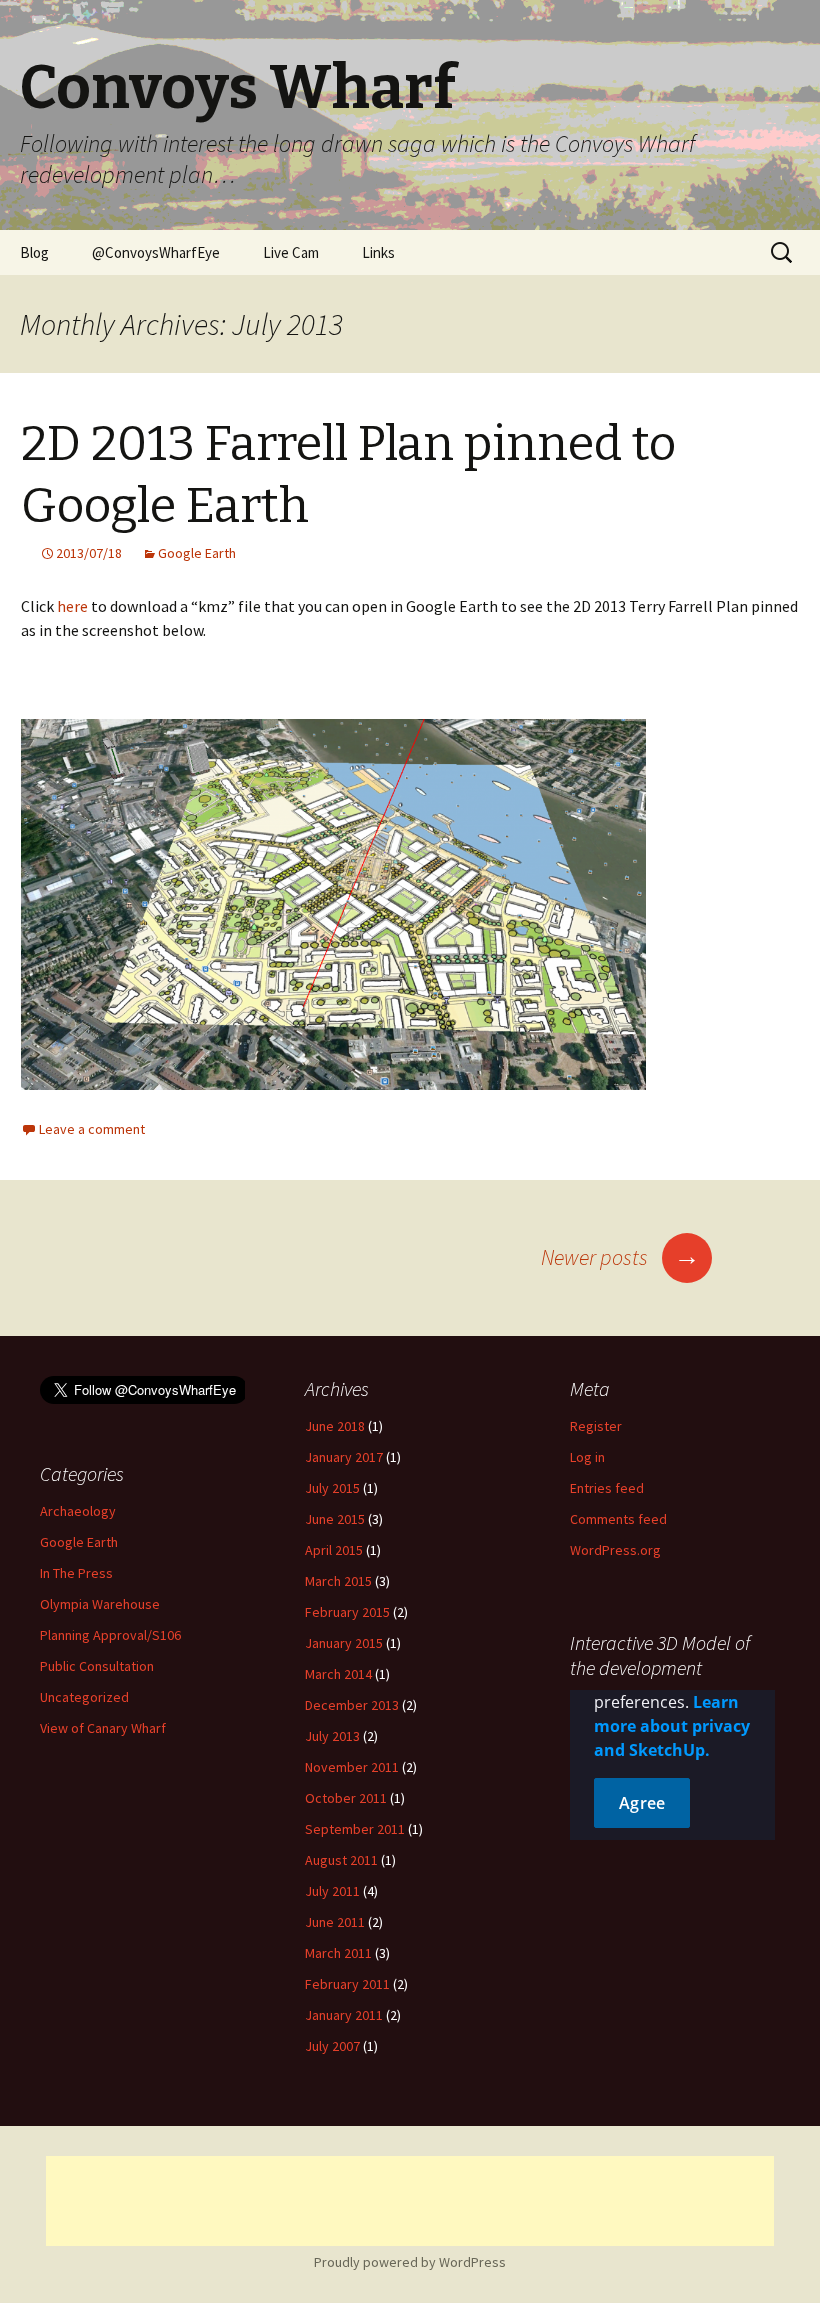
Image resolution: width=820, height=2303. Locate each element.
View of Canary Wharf (103, 1728)
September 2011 (355, 1829)
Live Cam (291, 252)
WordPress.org (615, 1550)
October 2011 (346, 1798)
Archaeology (78, 1511)
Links (378, 252)
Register (596, 1426)
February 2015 (347, 1612)
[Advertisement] (410, 2201)
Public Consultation (97, 1666)
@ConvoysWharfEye (156, 252)
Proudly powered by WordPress (410, 2262)
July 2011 (332, 1891)
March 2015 (338, 1581)
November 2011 (352, 1767)
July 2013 (332, 1736)
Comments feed (618, 1519)
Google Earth (197, 553)
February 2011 (347, 1984)
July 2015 (332, 1488)
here (72, 606)
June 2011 (335, 1922)
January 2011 (344, 2015)
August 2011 (341, 1860)
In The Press (76, 1573)
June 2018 (335, 1426)
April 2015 (334, 1550)
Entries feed (607, 1488)
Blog (34, 252)
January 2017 (344, 1457)
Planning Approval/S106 (110, 1635)
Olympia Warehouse (100, 1604)
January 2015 (344, 1643)
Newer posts (620, 1257)
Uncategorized (84, 1697)
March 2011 (338, 1953)
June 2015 (335, 1519)
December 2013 (352, 1705)
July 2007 (332, 2046)
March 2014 (338, 1674)
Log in (587, 1457)
